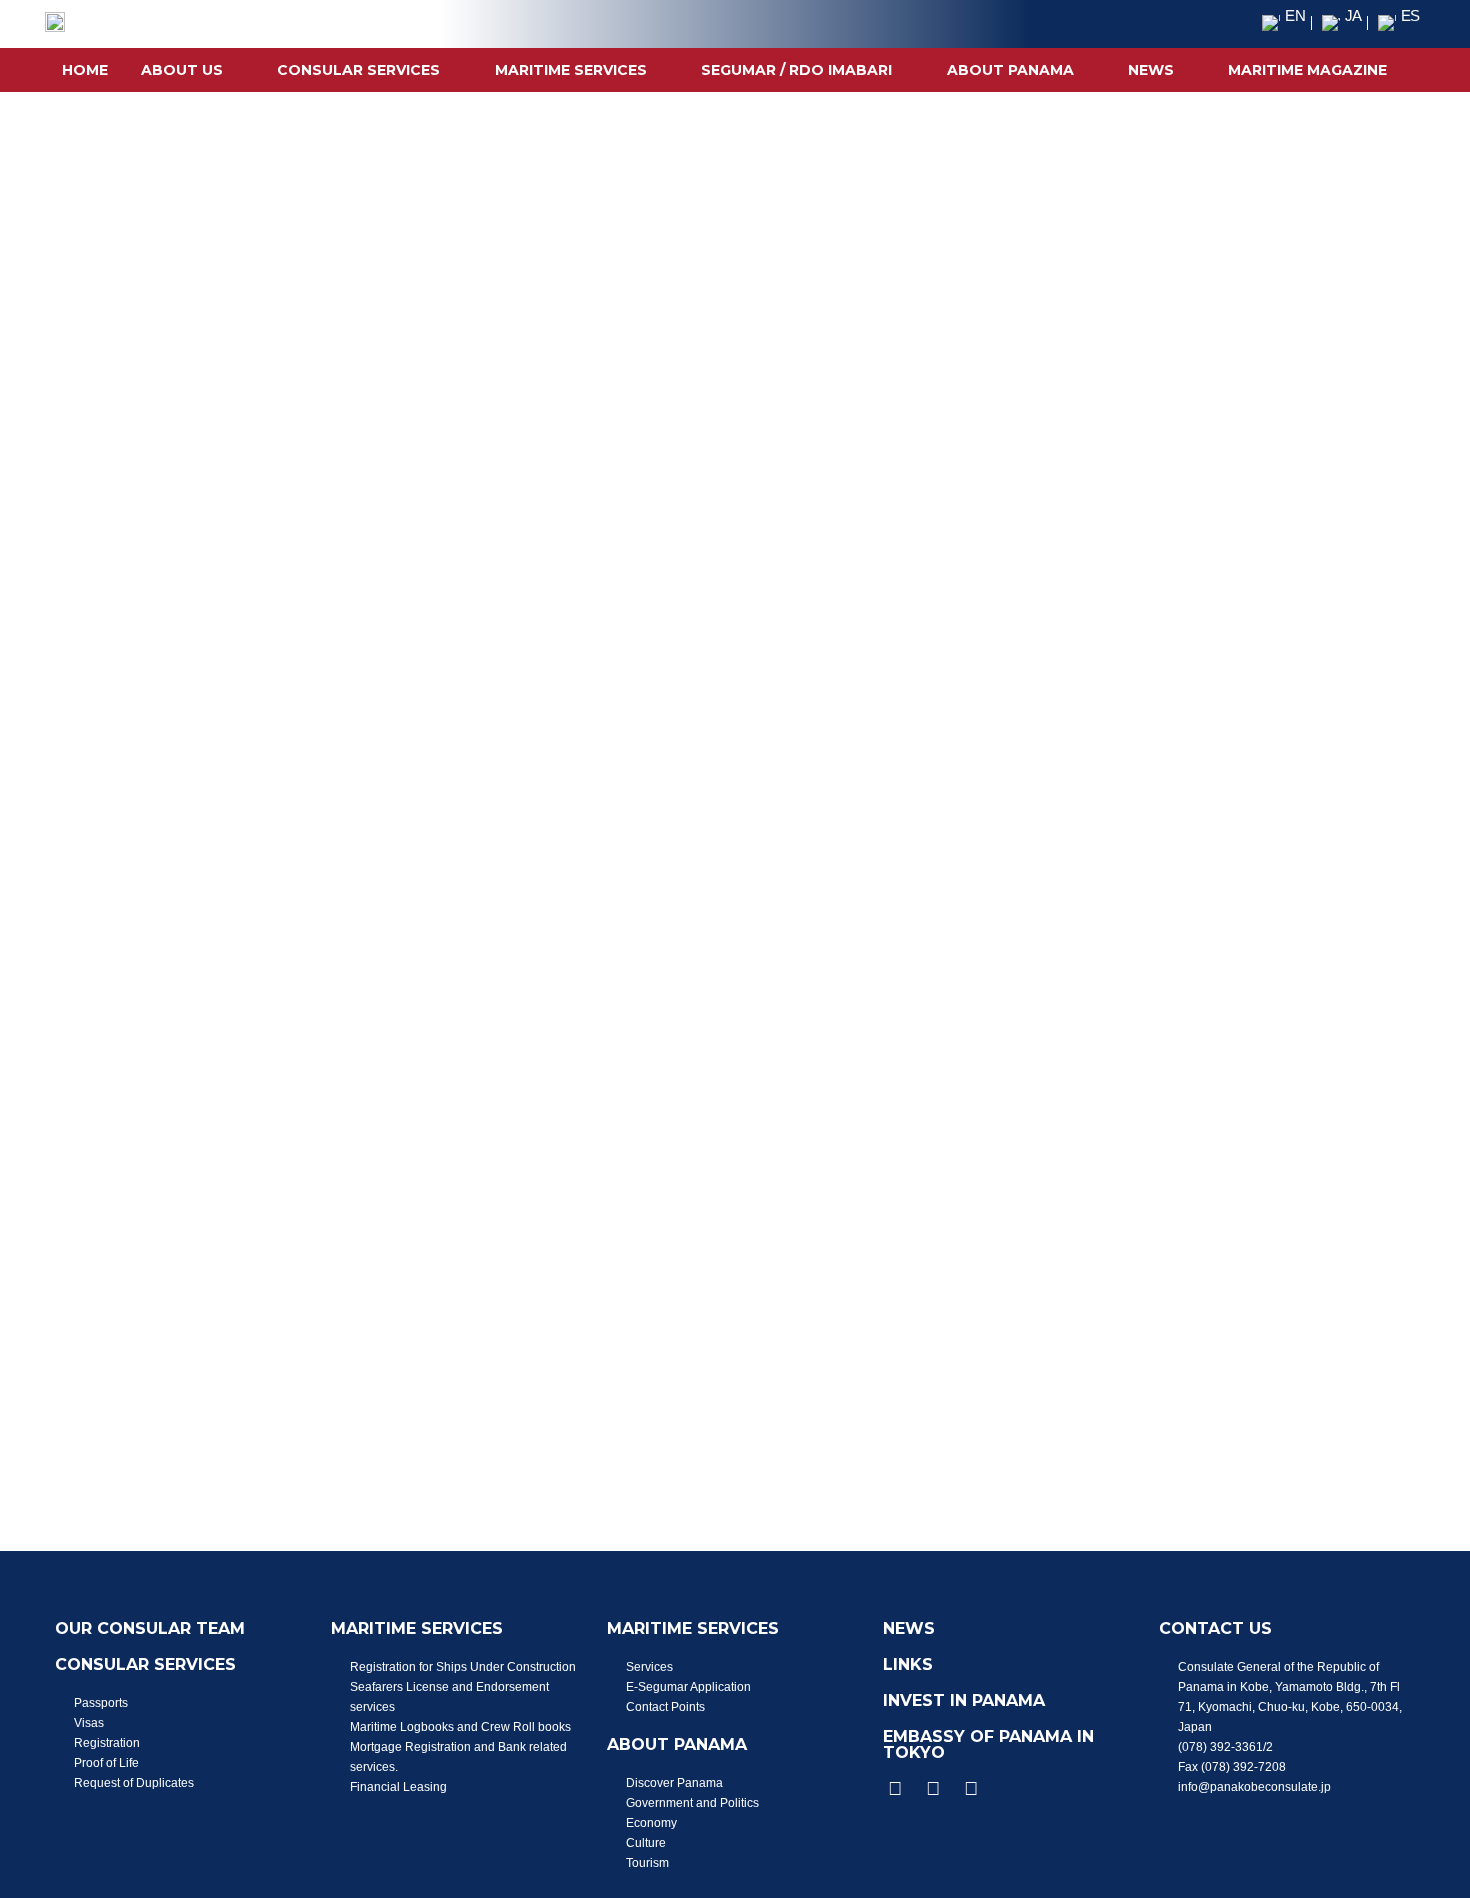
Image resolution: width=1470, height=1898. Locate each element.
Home (85, 70)
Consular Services (358, 70)
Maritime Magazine (1307, 70)
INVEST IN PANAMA (964, 1700)
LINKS (908, 1664)
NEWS (1151, 70)
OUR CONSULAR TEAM (150, 1628)
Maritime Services (571, 70)
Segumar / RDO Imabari (796, 70)
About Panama (1010, 70)
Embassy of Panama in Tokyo (988, 1744)
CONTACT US (1215, 1628)
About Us (182, 70)
